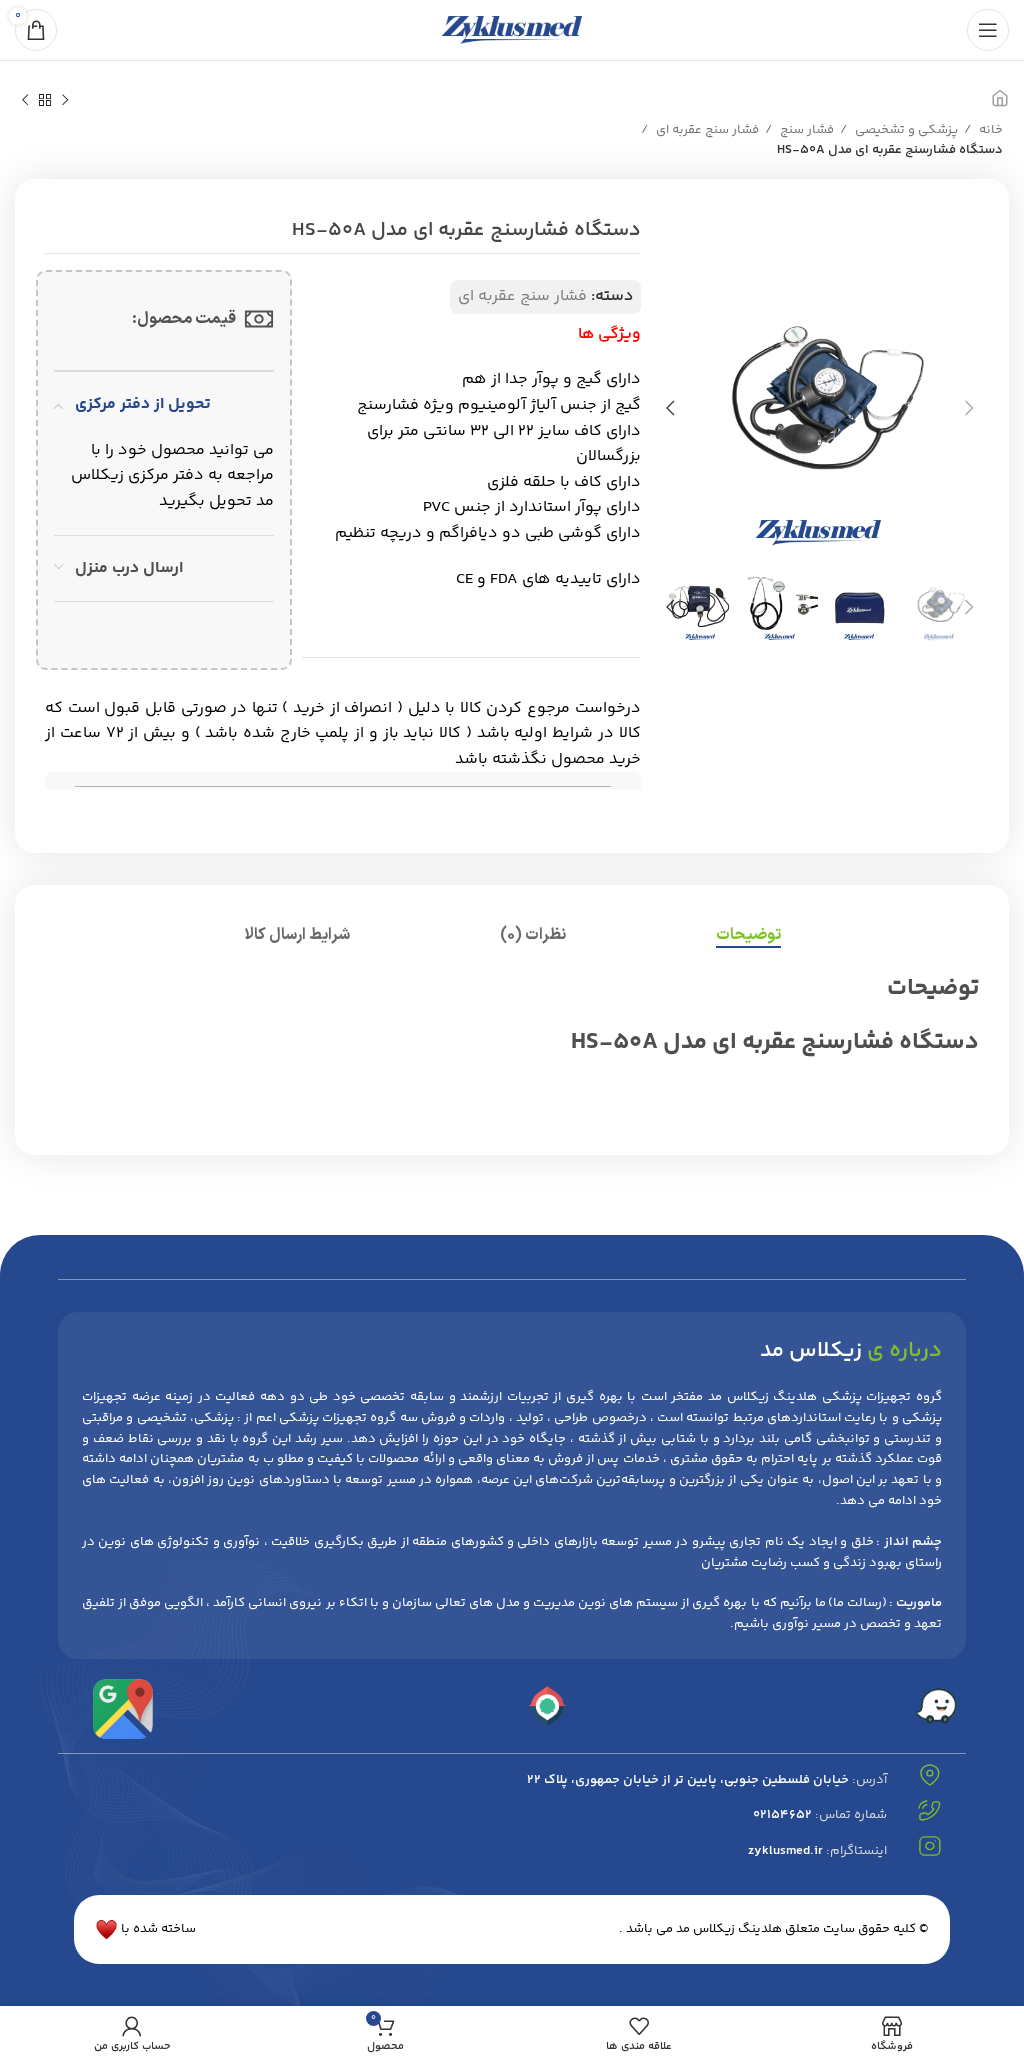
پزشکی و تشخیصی (905, 130)
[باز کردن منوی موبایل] (988, 30)
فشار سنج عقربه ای (706, 130)
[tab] (748, 935)
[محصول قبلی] (65, 101)
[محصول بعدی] (25, 101)
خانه (989, 130)
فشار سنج (805, 130)
